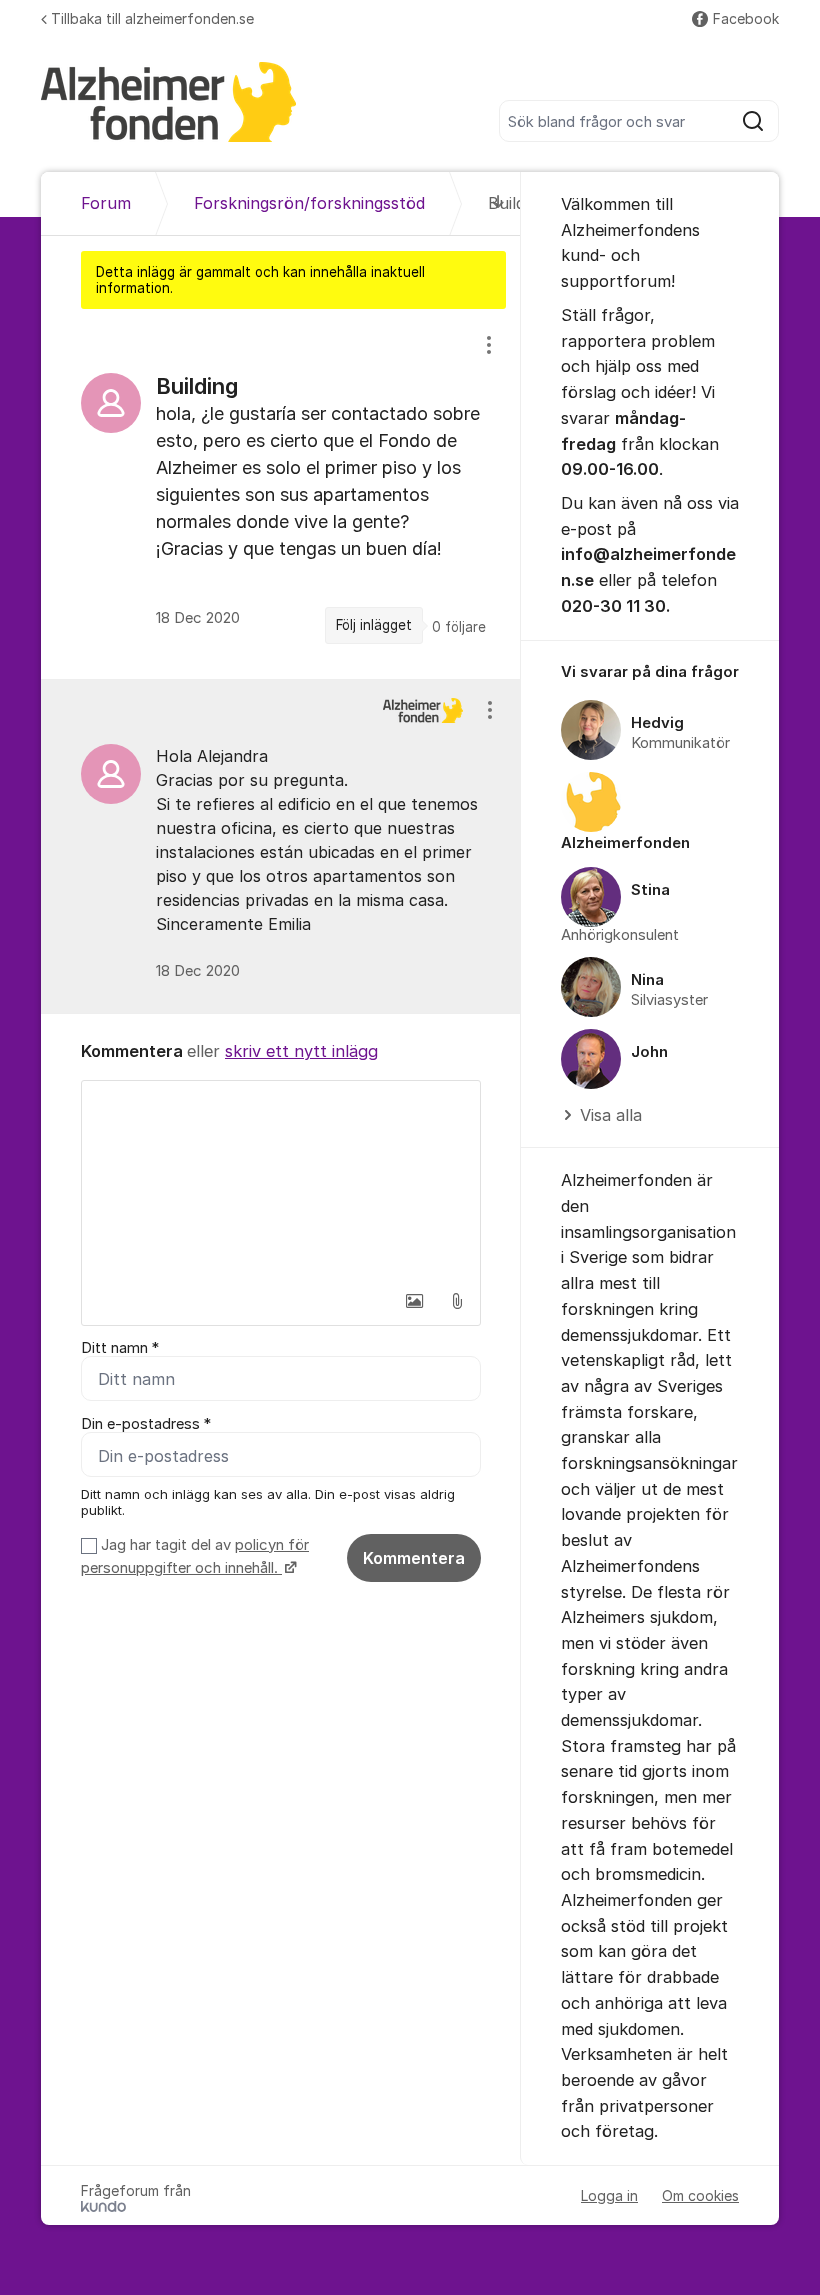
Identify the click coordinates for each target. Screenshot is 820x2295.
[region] (281, 493)
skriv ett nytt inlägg (301, 1051)
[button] (415, 1301)
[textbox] (281, 1181)
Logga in (609, 2195)
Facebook (746, 18)
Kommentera (414, 1558)
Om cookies (700, 2195)
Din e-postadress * (146, 1424)
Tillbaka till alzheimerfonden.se (152, 18)
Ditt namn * (120, 1348)
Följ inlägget (374, 625)
